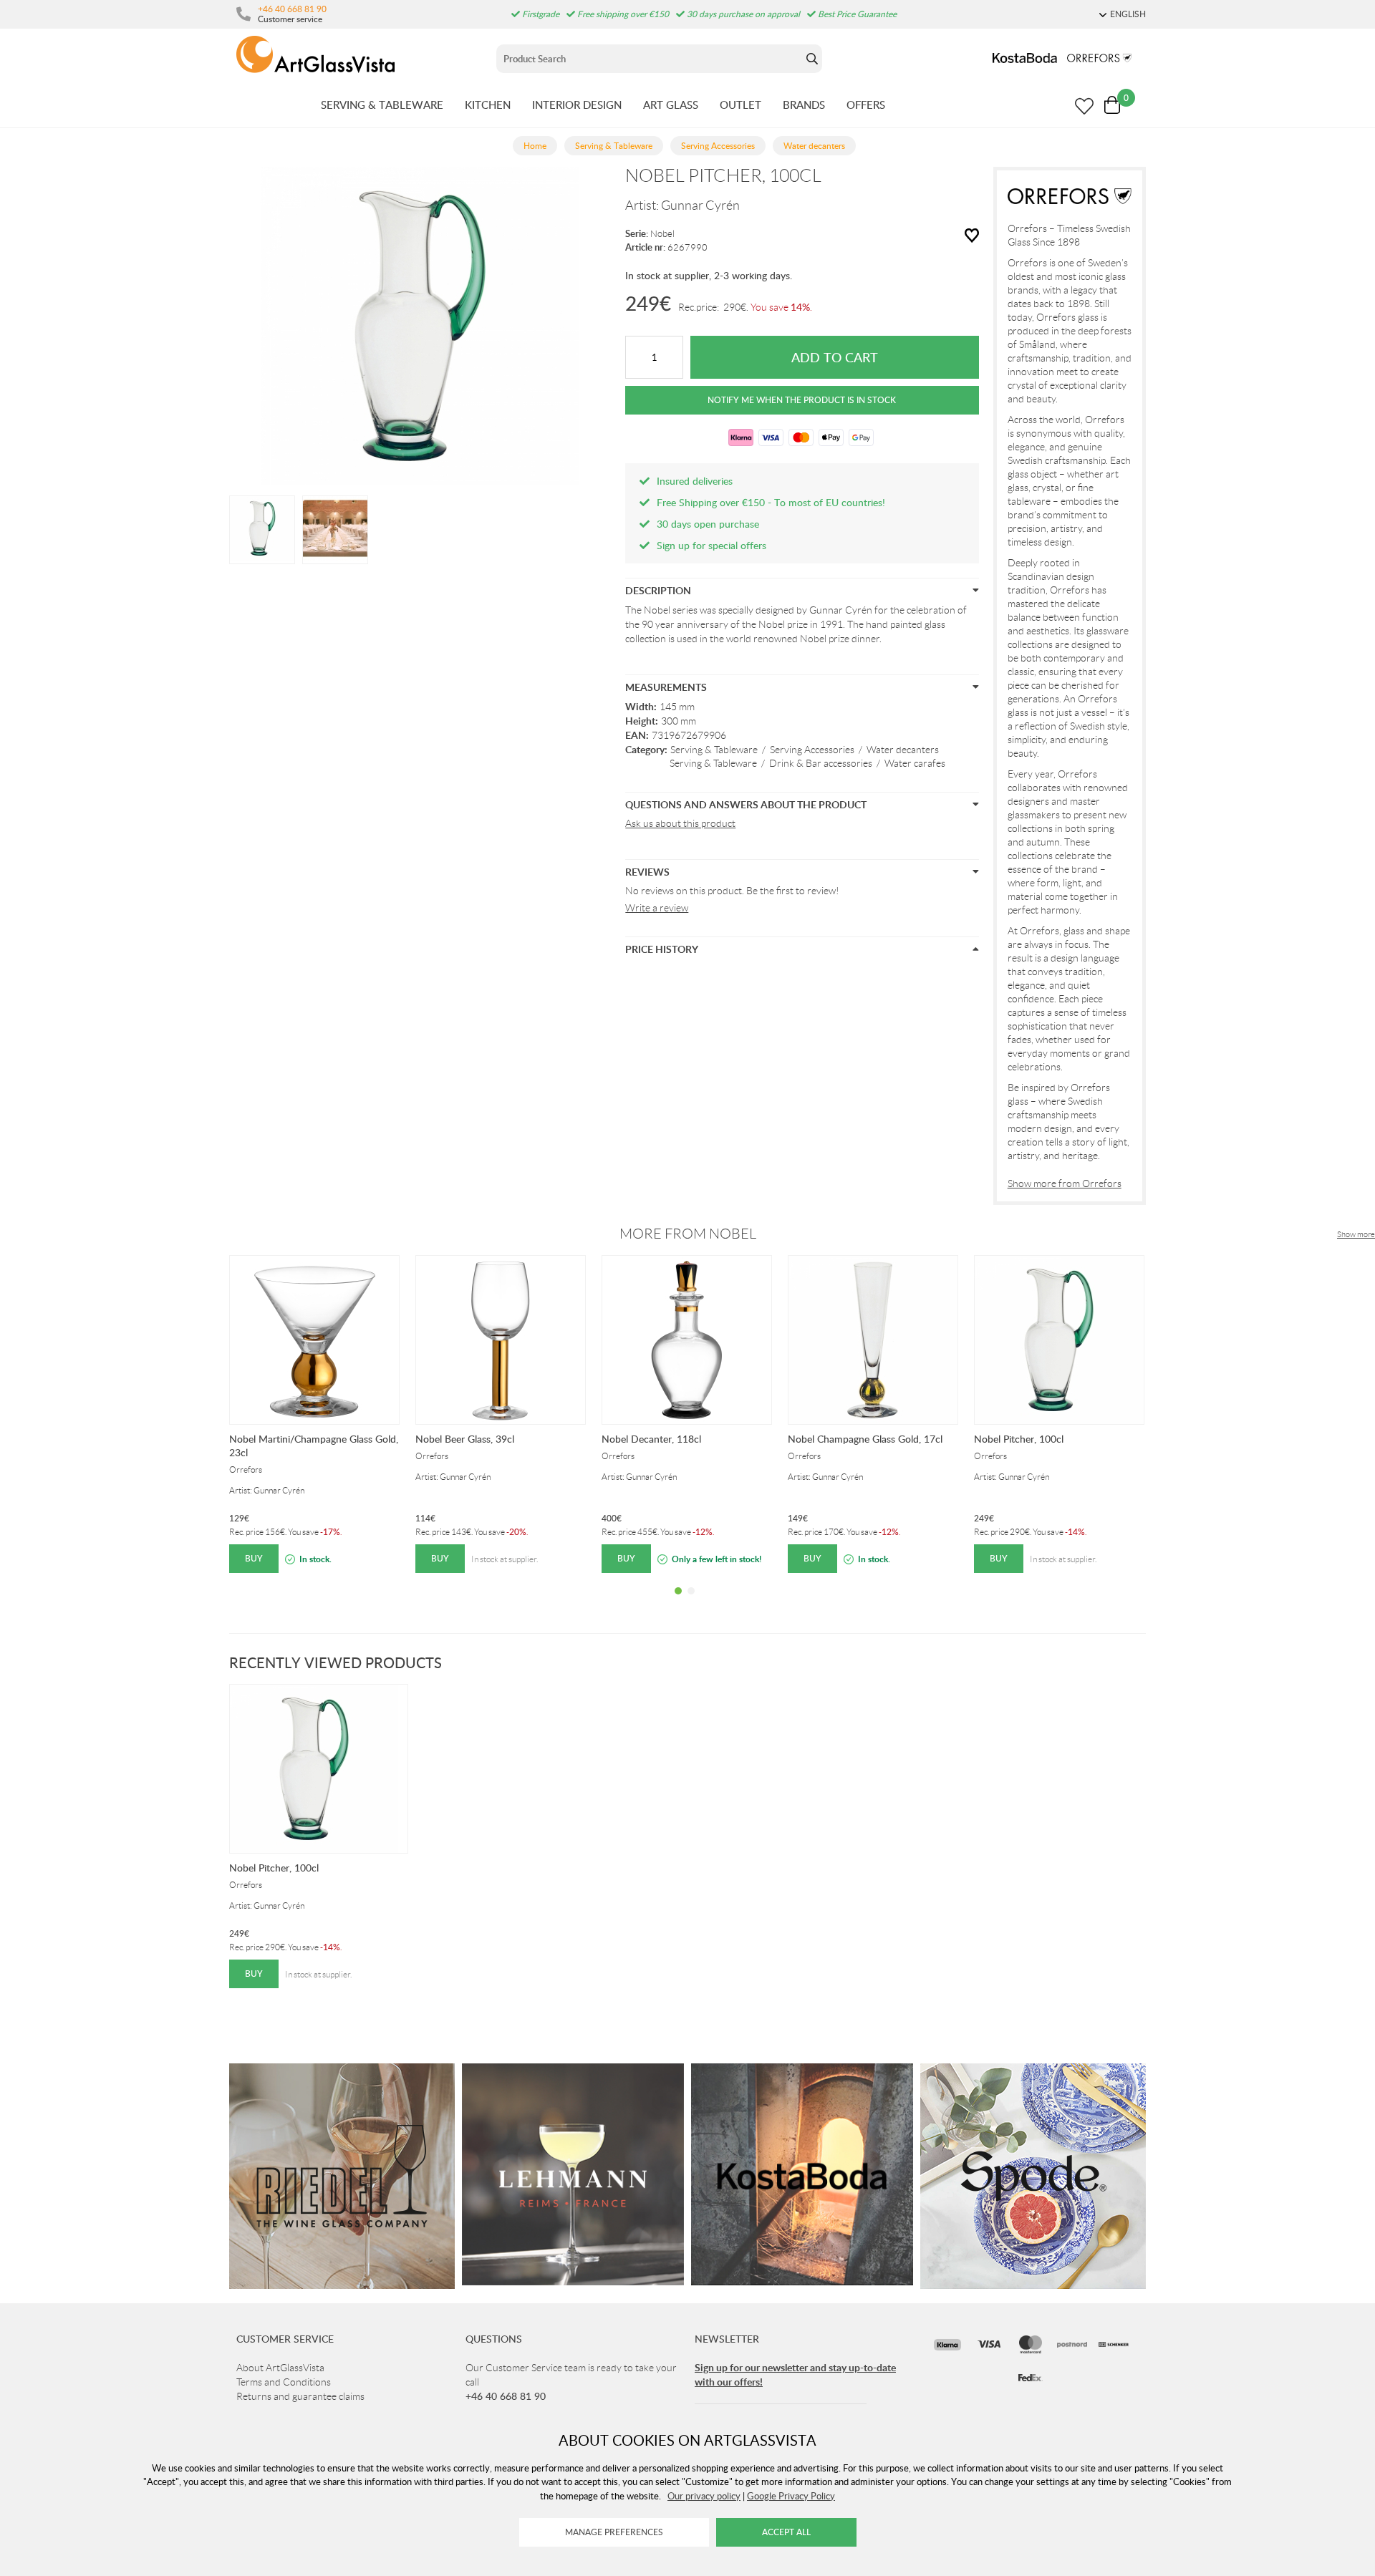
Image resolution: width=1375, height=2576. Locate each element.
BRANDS (804, 105)
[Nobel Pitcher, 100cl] (262, 528)
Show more (1356, 1234)
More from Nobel (688, 1234)
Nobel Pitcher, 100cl (1019, 1439)
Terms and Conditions (284, 2382)
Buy (254, 1558)
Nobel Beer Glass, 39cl (465, 1439)
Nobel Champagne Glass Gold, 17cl (865, 1439)
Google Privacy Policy (791, 2496)
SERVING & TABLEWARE (382, 105)
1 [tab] (678, 1602)
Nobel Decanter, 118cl (651, 1439)
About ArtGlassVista (280, 2368)
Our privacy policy (704, 2496)
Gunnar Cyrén (700, 205)
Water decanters (903, 750)
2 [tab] (691, 1602)
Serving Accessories (812, 750)
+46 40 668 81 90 (292, 9)
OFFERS (866, 105)
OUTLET (740, 105)
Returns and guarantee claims (300, 2396)
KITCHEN (488, 105)
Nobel (662, 234)
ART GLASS (671, 105)
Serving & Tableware (714, 750)
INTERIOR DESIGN (577, 105)
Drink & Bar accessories (821, 763)
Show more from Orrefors (1065, 1183)
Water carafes (915, 763)
